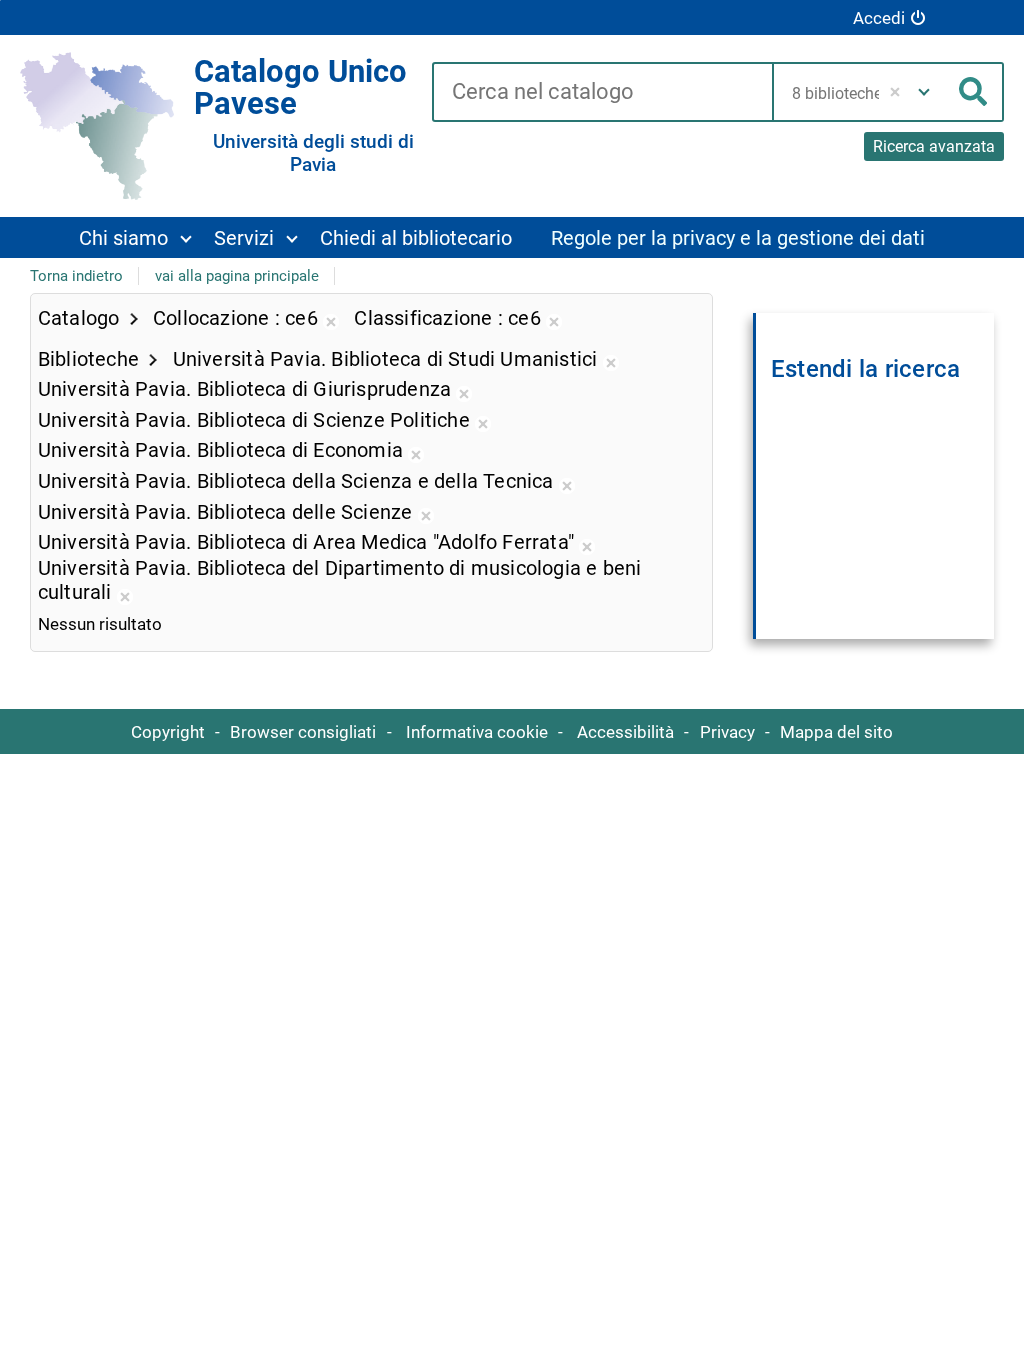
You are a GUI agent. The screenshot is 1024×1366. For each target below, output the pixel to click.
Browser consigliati (303, 732)
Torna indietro (76, 276)
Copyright (168, 732)
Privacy (727, 732)
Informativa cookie (477, 732)
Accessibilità (625, 732)
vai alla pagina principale (237, 276)
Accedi (879, 18)
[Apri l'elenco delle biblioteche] (924, 92)
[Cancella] (895, 92)
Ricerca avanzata (934, 146)
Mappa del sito (836, 732)
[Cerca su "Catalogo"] (602, 93)
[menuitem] (134, 237)
